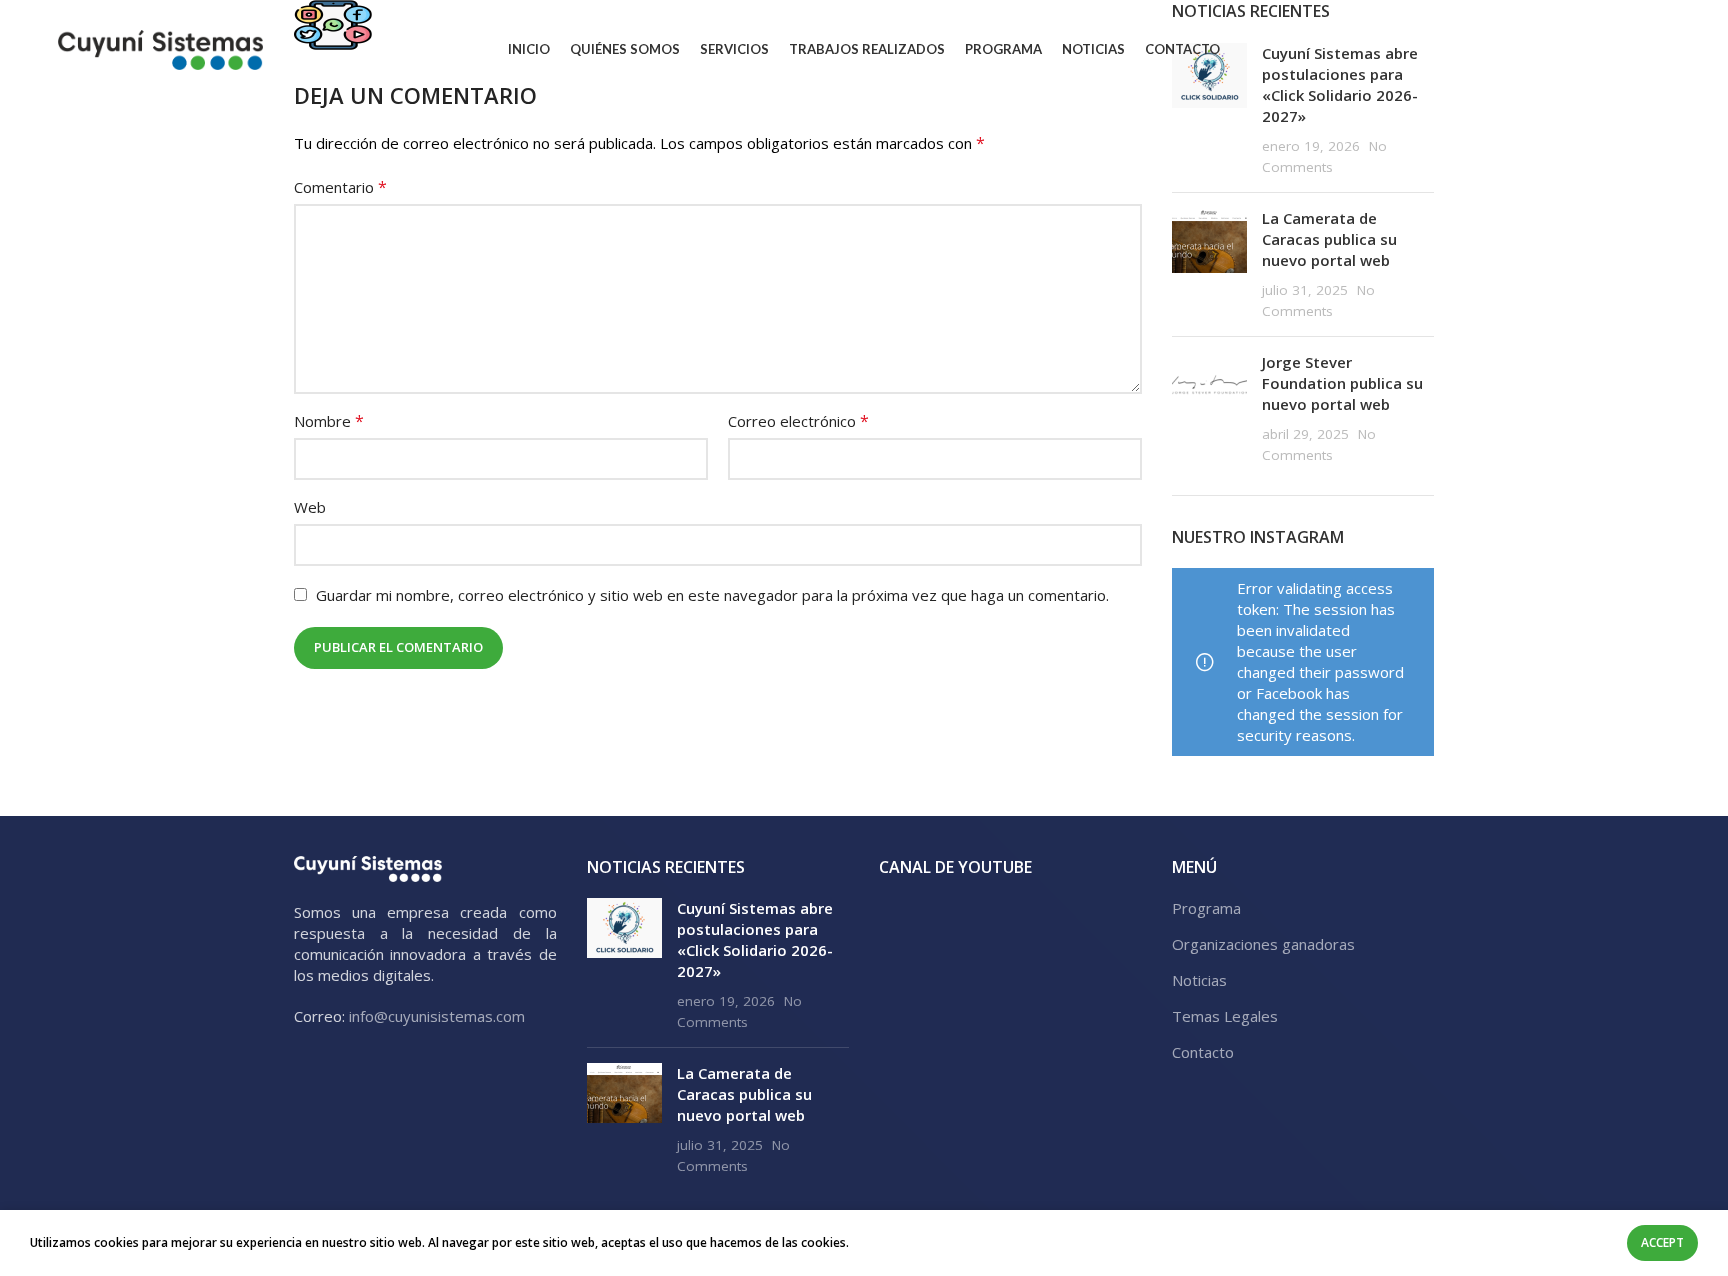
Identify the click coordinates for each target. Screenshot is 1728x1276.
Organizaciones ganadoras (1263, 944)
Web (310, 507)
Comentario (340, 187)
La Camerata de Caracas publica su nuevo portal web (1329, 239)
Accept (1662, 1242)
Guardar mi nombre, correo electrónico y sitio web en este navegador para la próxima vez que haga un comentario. (712, 595)
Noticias (1199, 980)
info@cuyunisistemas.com (437, 1016)
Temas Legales (1225, 1016)
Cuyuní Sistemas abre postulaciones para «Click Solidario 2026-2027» (755, 939)
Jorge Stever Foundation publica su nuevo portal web (1342, 383)
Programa (1206, 908)
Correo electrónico (798, 421)
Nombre (329, 421)
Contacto (1203, 1052)
